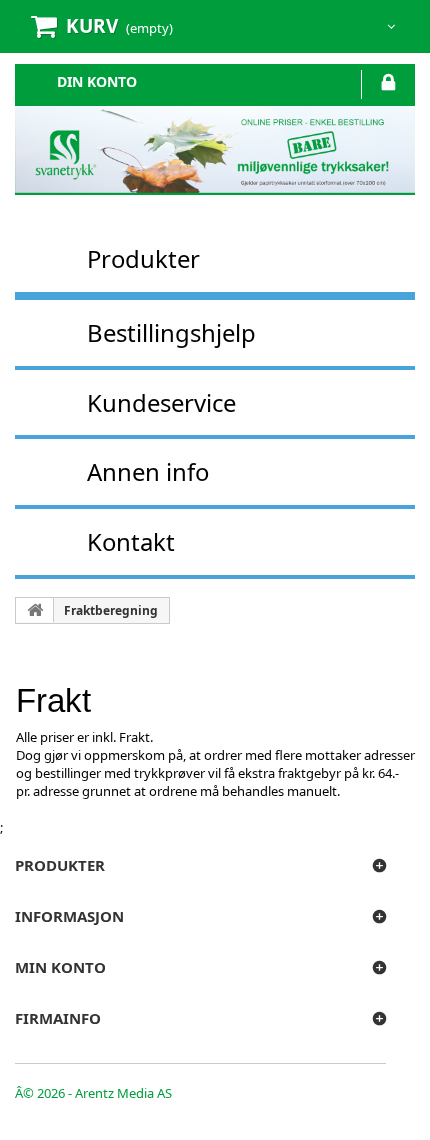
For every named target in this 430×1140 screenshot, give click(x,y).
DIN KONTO (97, 81)
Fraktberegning (111, 610)
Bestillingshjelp (171, 332)
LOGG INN (388, 86)
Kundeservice (161, 402)
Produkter (143, 258)
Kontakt (131, 541)
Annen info (148, 471)
